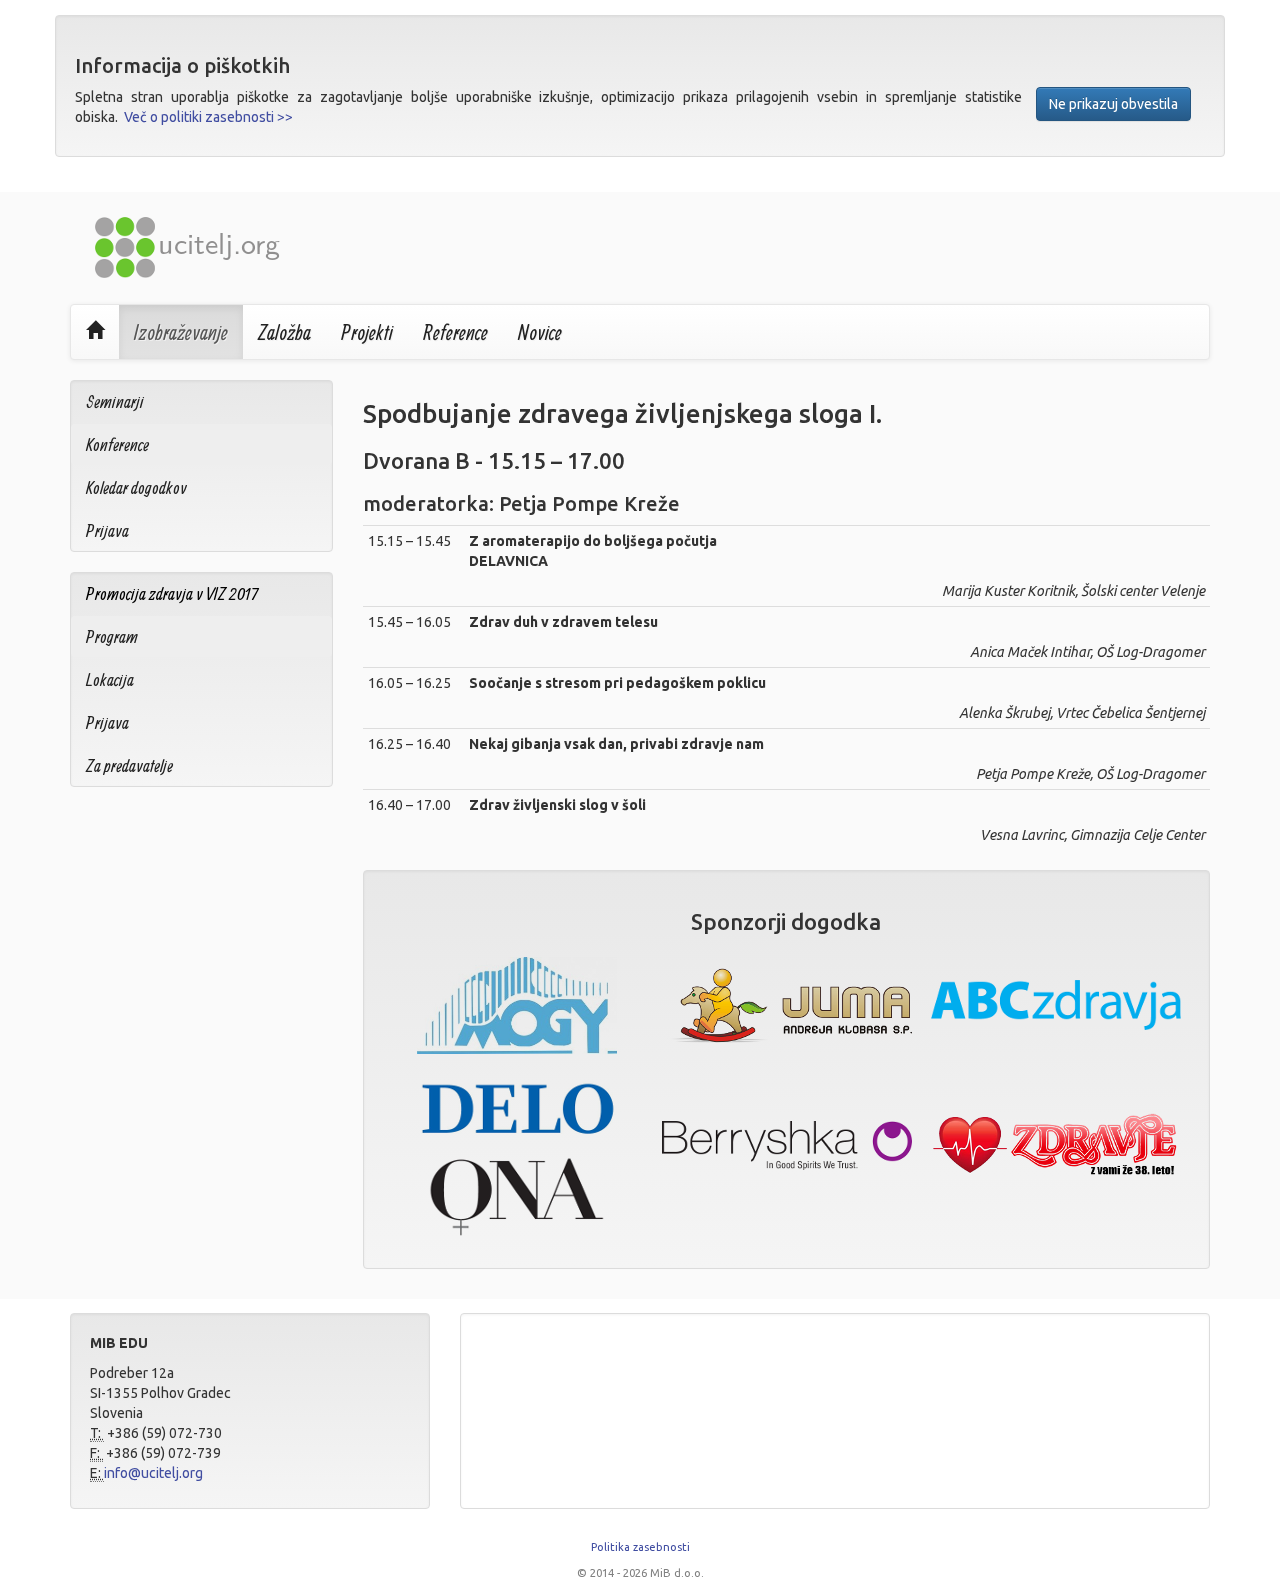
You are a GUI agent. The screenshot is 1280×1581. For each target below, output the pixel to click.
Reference (455, 332)
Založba (284, 332)
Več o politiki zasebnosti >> (208, 117)
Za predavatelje (129, 765)
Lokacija (110, 679)
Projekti (367, 332)
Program (112, 636)
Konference (117, 444)
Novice (540, 332)
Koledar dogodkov (136, 487)
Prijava (107, 530)
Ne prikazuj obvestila (1113, 104)
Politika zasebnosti (640, 1547)
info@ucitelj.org (153, 1473)
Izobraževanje (181, 332)
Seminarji (115, 401)
